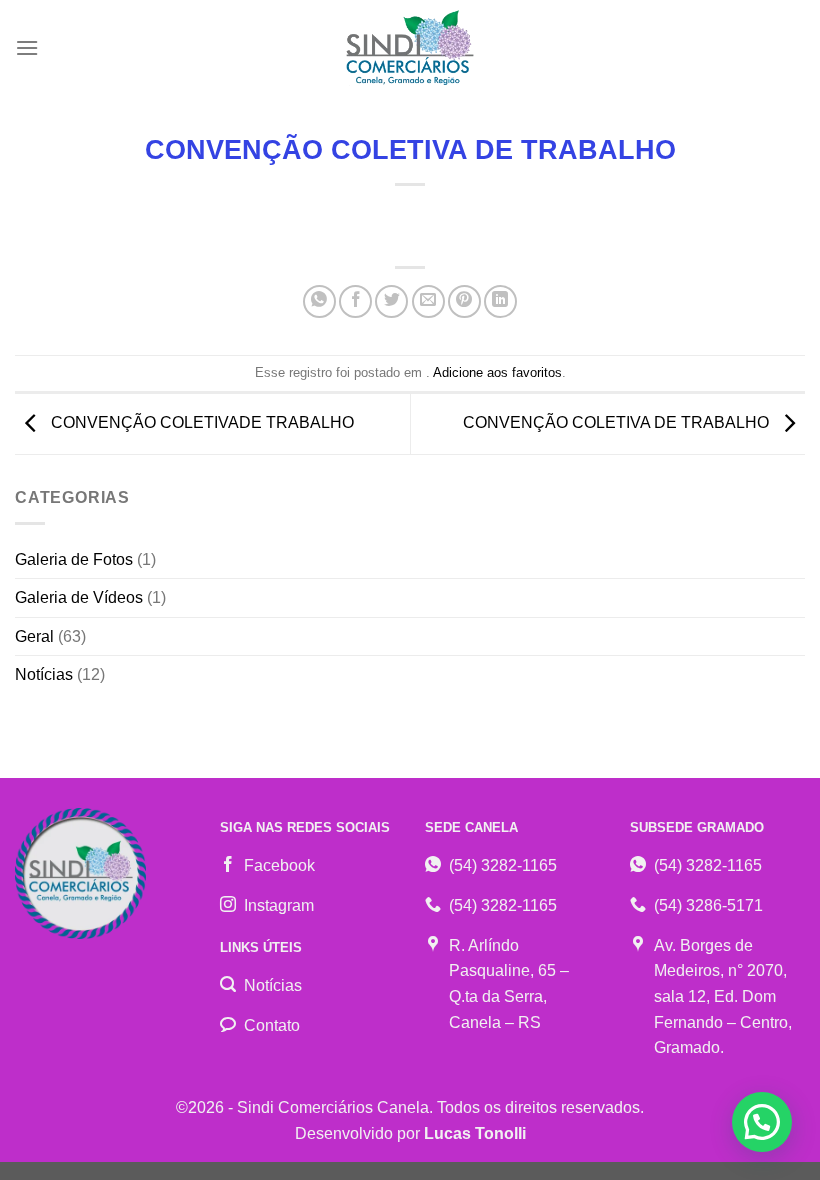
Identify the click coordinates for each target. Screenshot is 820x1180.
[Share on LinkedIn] (500, 301)
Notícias (44, 674)
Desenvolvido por (410, 1133)
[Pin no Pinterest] (464, 301)
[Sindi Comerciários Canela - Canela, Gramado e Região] (410, 48)
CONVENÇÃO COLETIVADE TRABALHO (200, 422)
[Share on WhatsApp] (319, 301)
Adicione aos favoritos (497, 372)
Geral (34, 636)
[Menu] (27, 47)
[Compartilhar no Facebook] (355, 301)
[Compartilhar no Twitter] (391, 301)
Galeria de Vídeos (79, 597)
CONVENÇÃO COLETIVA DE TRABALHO (618, 422)
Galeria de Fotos (74, 559)
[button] (762, 1122)
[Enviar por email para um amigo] (428, 301)
